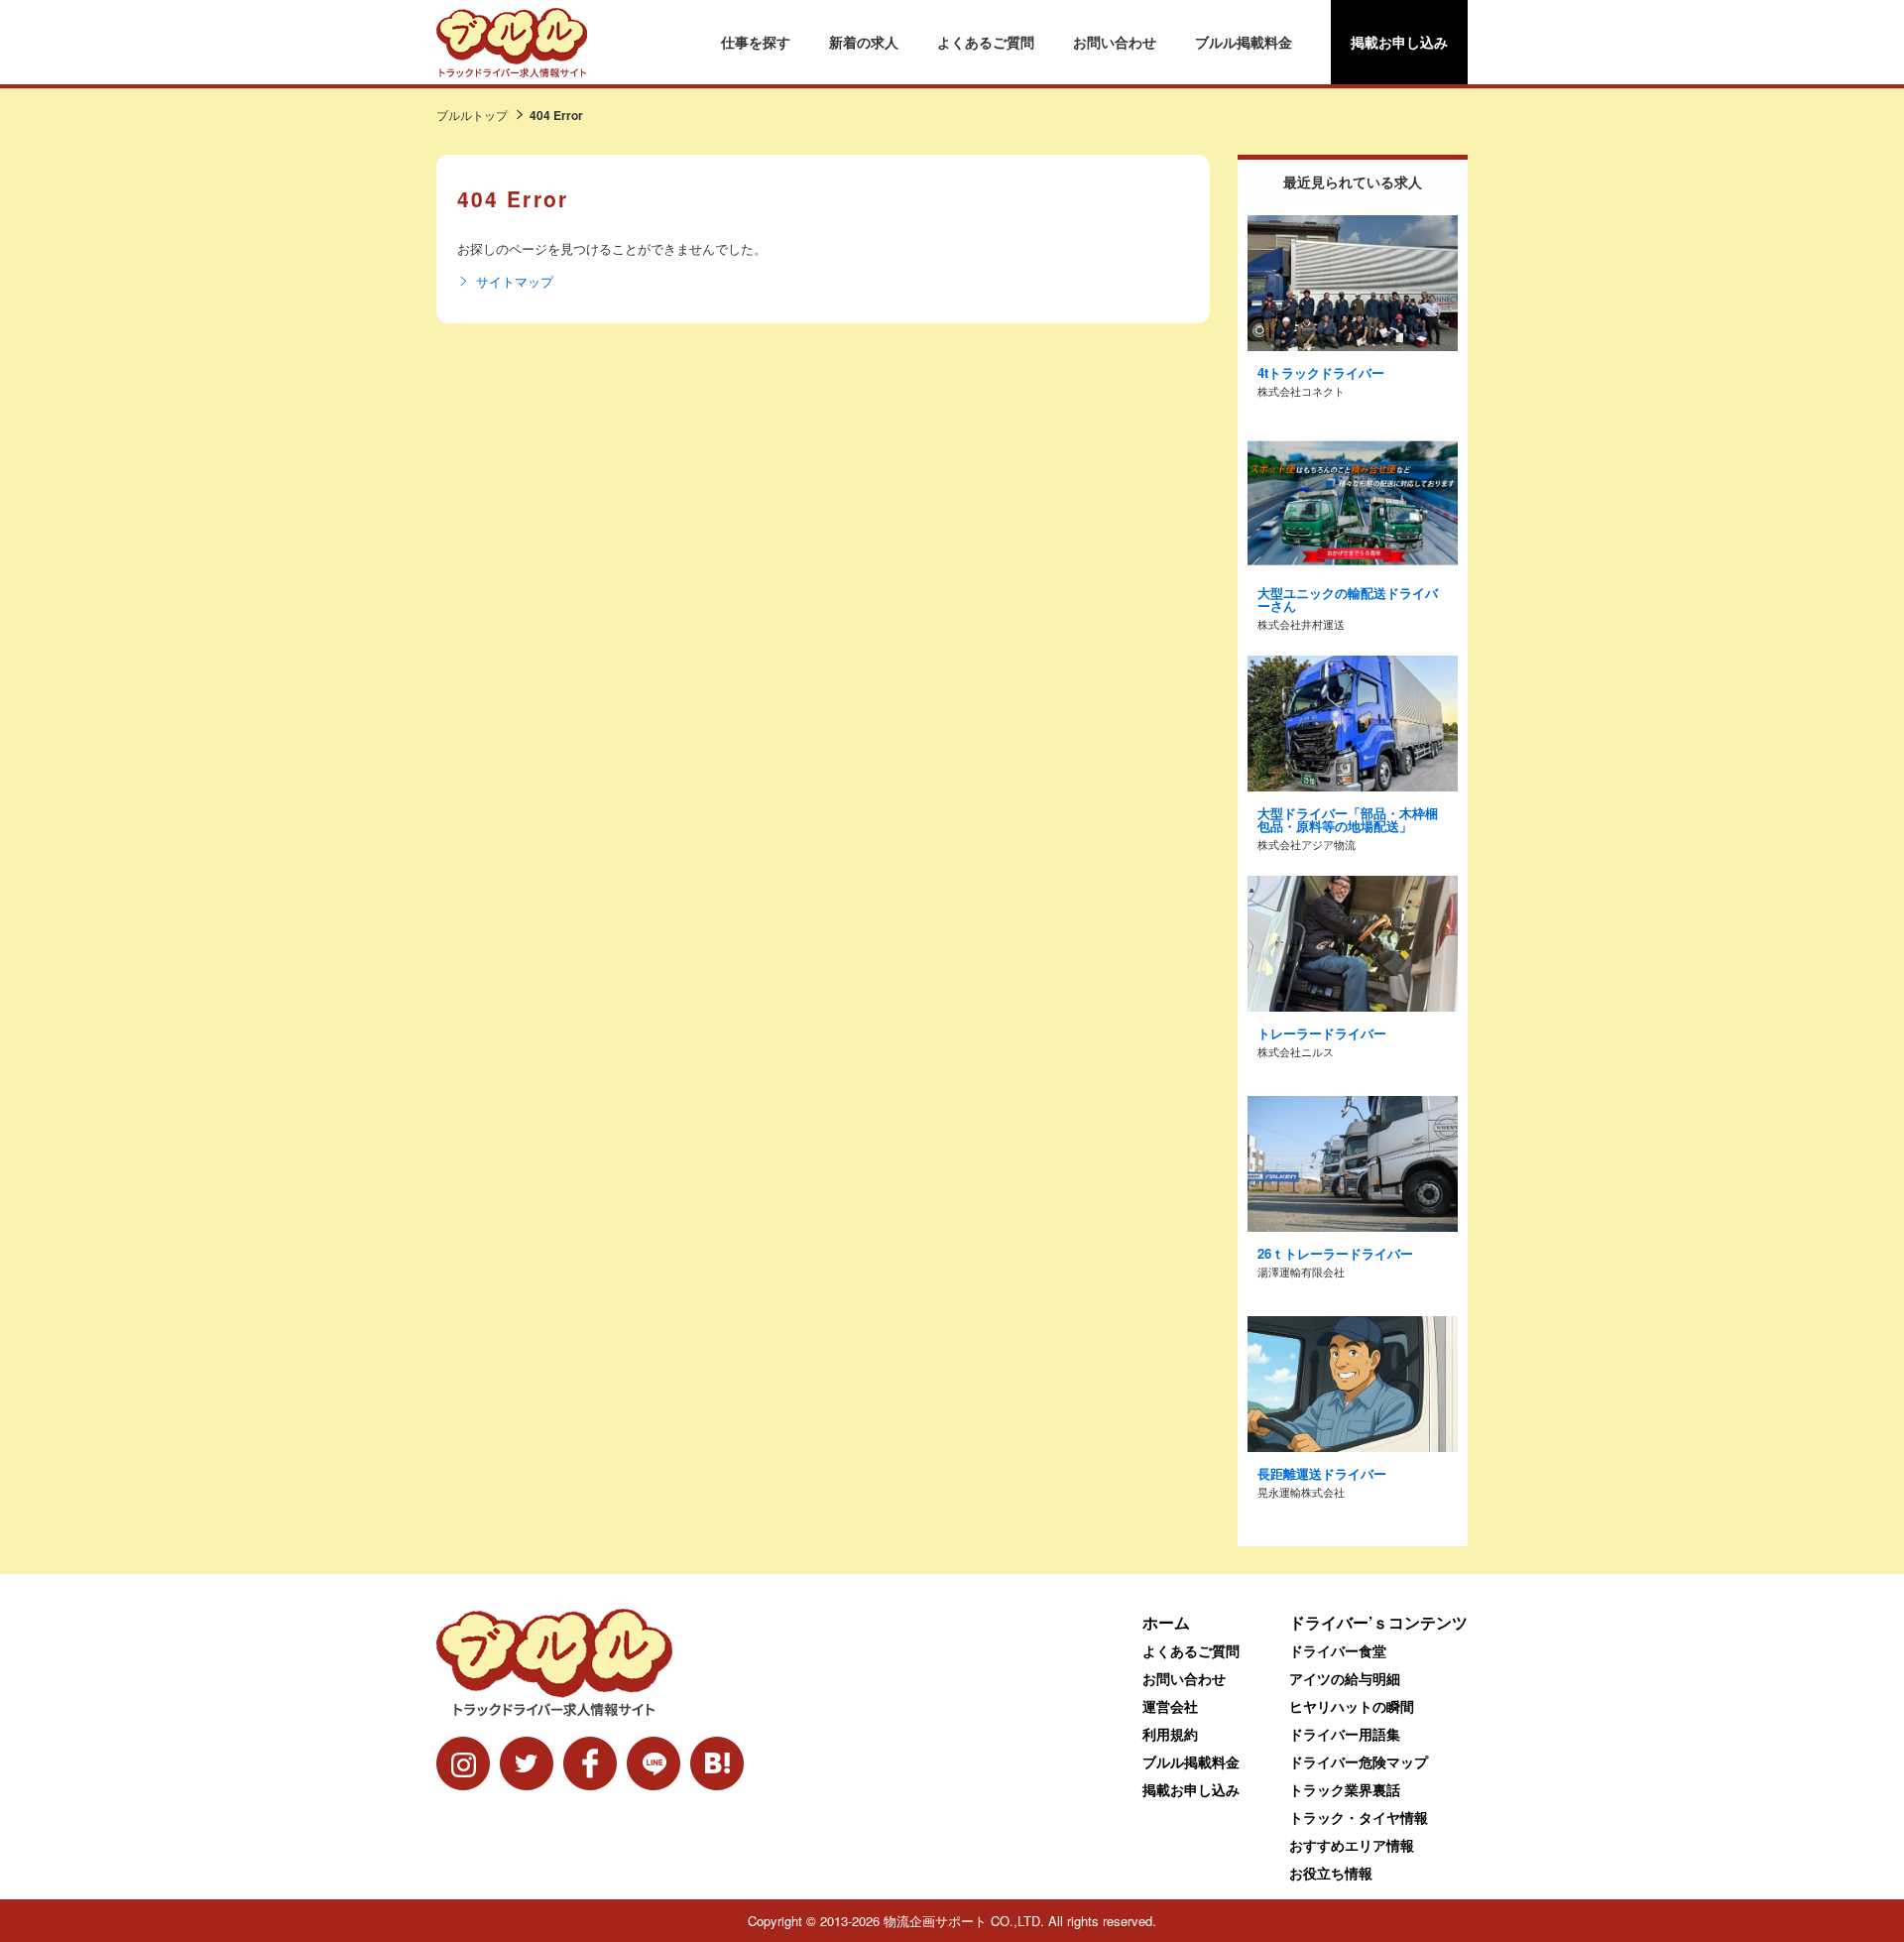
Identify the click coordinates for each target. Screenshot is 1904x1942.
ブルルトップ (472, 115)
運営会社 (1170, 1706)
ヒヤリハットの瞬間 (1352, 1706)
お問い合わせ (1115, 42)
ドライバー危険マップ (1359, 1761)
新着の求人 (864, 42)
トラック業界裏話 (1345, 1789)
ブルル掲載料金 (1244, 42)
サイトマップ (515, 282)
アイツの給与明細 (1345, 1678)
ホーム (1166, 1622)
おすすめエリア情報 (1352, 1845)
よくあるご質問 (986, 42)
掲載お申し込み (1399, 42)
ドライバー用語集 (1345, 1734)
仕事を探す (756, 42)
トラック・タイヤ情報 (1359, 1817)
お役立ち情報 (1331, 1873)
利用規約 (1170, 1734)
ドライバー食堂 (1338, 1650)
